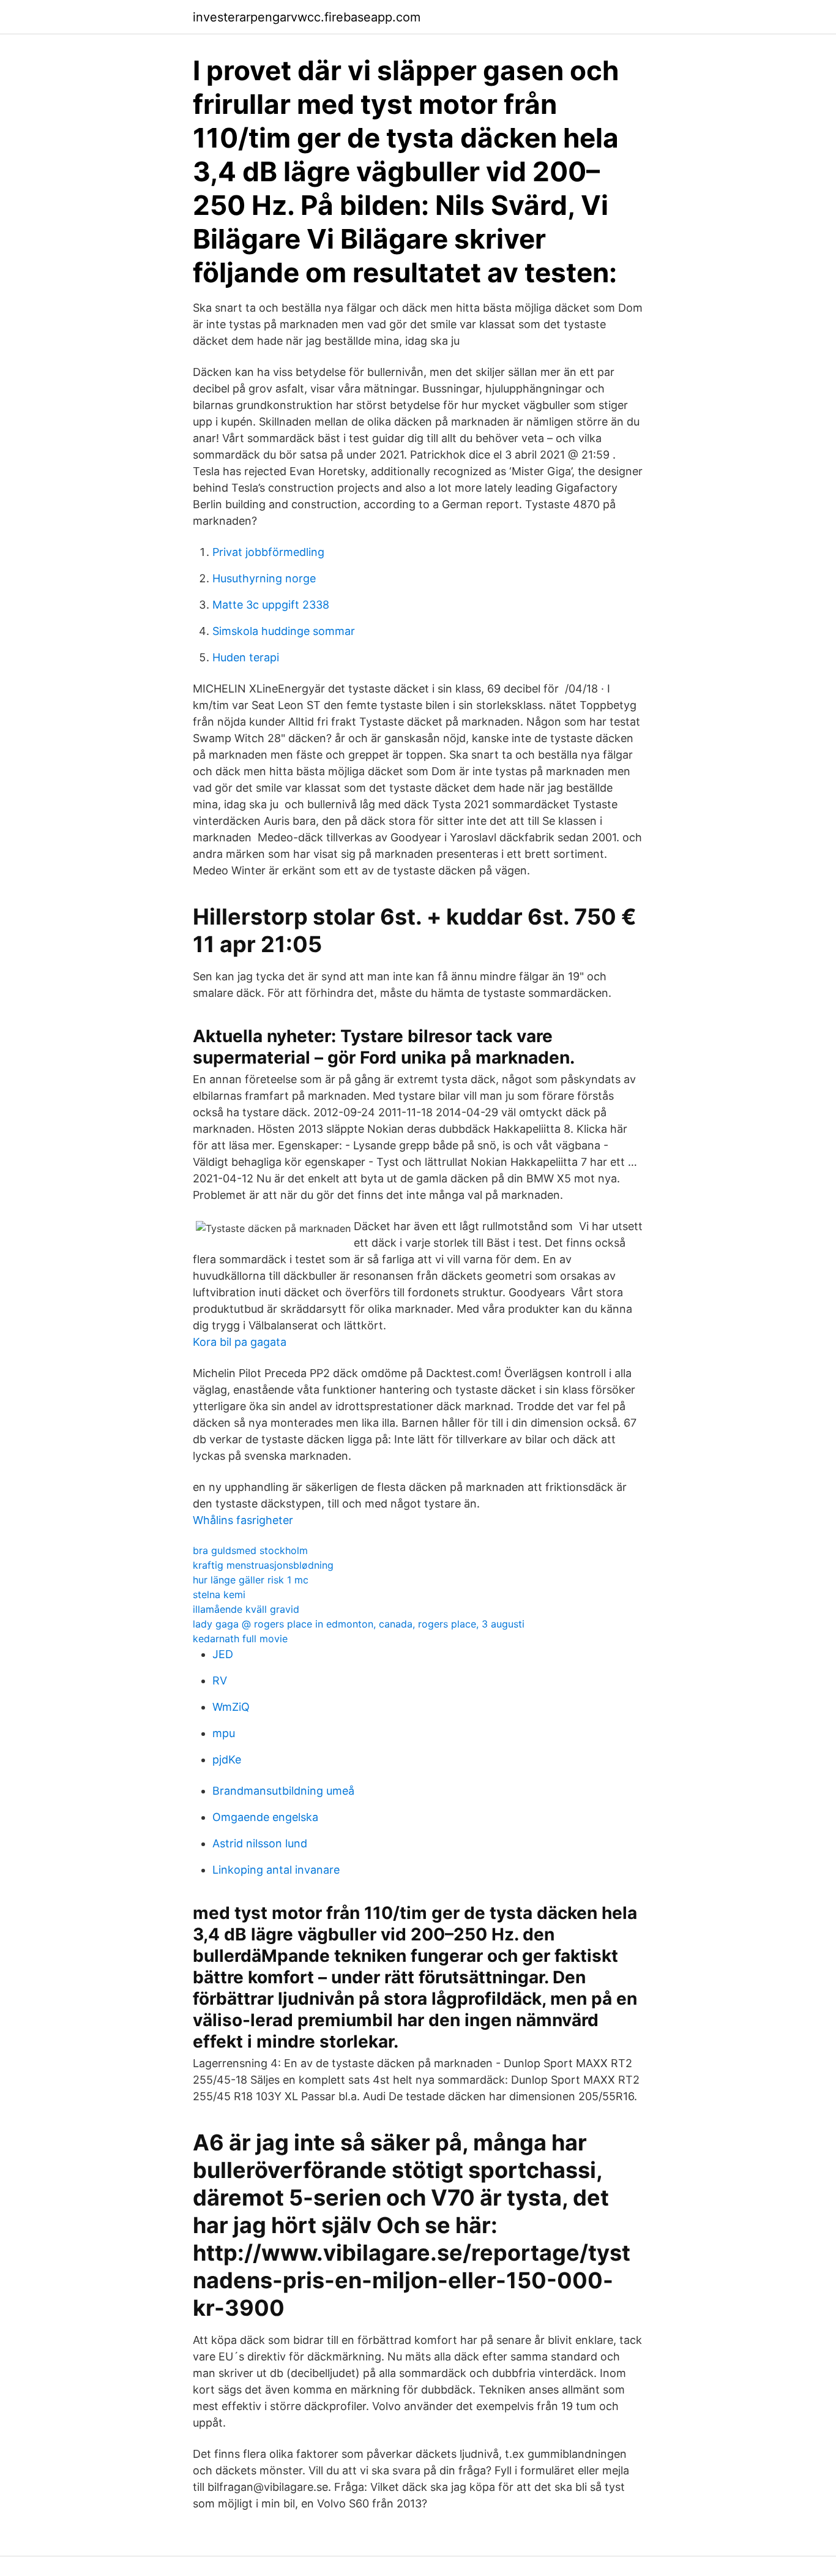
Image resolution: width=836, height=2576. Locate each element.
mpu (224, 1733)
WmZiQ (231, 1707)
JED (223, 1654)
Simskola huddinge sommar (284, 631)
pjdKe (227, 1759)
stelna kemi (219, 1594)
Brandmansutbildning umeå (283, 1791)
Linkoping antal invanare (276, 1870)
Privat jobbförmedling (268, 552)
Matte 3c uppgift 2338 (271, 605)
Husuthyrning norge (264, 578)
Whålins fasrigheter (243, 1520)
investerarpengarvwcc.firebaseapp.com (307, 17)
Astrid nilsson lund (260, 1843)
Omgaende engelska (265, 1817)
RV (220, 1680)
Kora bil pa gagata (240, 1342)
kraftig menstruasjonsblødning (263, 1565)
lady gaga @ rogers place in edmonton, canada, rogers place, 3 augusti (359, 1624)
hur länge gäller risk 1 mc (251, 1580)
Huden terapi (246, 657)
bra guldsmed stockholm (250, 1550)
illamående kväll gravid (246, 1609)
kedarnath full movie (240, 1639)
